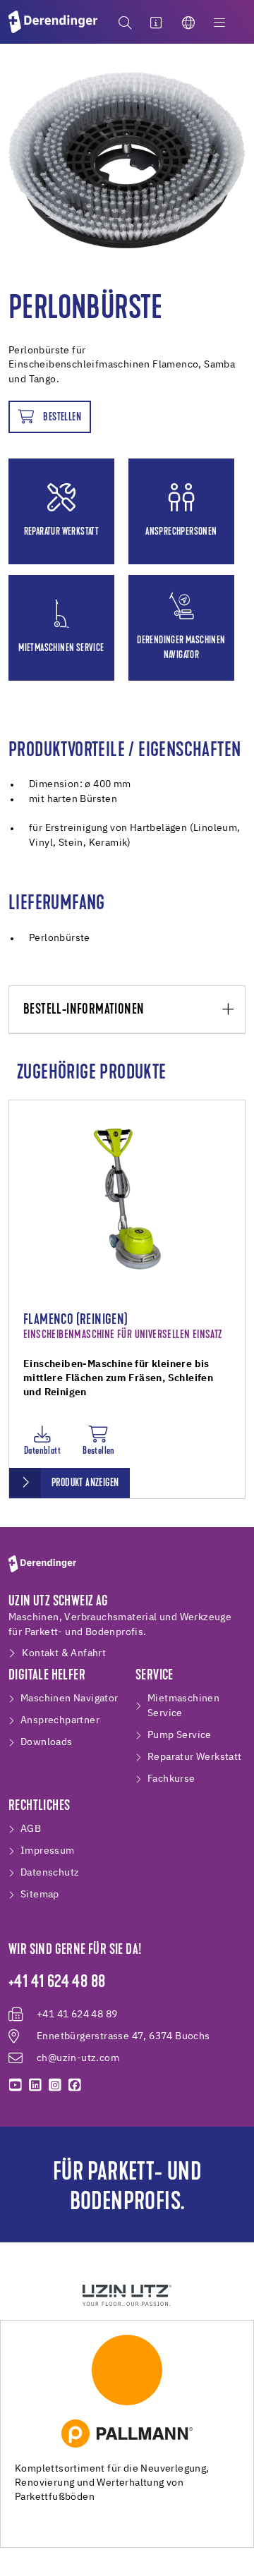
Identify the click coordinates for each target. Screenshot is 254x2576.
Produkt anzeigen (85, 1483)
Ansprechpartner (60, 1720)
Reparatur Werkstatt (195, 1757)
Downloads (47, 1742)
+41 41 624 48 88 (57, 1983)
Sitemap (40, 1895)
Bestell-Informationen (84, 1010)
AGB (31, 1829)
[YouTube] (16, 2085)
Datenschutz (50, 1873)
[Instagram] (55, 2085)
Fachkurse (171, 1779)
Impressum (48, 1851)
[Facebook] (75, 2085)
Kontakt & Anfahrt (64, 1653)
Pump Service (180, 1735)
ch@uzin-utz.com (78, 2058)
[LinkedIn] (35, 2085)
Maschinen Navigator (69, 1699)
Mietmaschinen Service (183, 1706)
